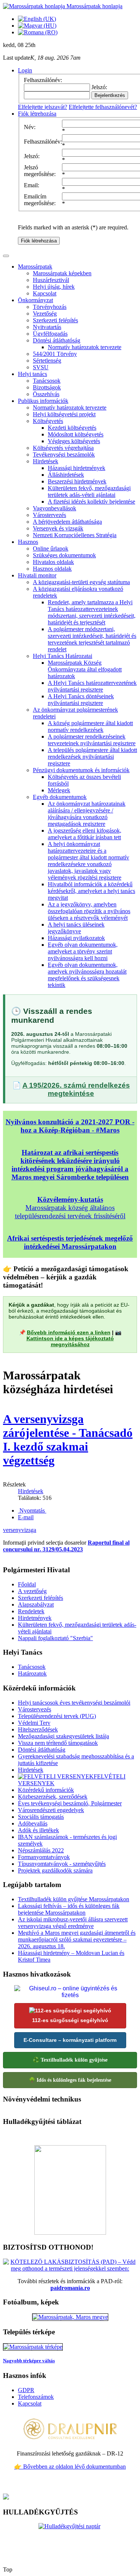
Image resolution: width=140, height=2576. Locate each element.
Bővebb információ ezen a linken (69, 1332)
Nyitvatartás (47, 327)
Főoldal (27, 1584)
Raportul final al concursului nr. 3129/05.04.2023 (66, 1546)
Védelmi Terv (34, 1723)
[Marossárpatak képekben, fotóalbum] (70, 2317)
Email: (32, 185)
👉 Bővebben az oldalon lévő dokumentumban (70, 2467)
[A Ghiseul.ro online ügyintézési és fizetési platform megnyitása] (70, 1992)
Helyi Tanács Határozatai (63, 656)
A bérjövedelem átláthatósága (67, 522)
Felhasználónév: (43, 142)
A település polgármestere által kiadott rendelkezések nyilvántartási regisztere (92, 757)
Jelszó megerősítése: (40, 171)
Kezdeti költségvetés (72, 428)
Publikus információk (43, 401)
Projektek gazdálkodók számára (55, 1870)
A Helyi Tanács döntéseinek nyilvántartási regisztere (81, 700)
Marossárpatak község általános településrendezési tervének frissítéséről (70, 1208)
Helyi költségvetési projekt (64, 414)
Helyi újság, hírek (54, 287)
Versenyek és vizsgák (58, 528)
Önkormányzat (35, 300)
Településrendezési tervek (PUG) (57, 1716)
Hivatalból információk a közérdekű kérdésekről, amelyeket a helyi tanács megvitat (91, 891)
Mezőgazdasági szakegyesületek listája (63, 1736)
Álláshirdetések (66, 475)
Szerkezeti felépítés (55, 320)
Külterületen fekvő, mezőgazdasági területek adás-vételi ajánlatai (89, 491)
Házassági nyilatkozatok (76, 938)
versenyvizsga (20, 1530)
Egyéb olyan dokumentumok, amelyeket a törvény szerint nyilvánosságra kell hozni (83, 951)
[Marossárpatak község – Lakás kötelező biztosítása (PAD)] (70, 2268)
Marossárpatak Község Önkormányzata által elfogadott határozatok (85, 669)
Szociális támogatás (41, 1817)
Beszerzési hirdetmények (77, 481)
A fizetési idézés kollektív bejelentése (91, 502)
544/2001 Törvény (55, 354)
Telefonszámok (36, 2397)
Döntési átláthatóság (57, 340)
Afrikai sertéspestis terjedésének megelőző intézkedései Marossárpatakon (70, 1242)
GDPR (26, 2390)
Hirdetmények (35, 1618)
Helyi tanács (32, 374)
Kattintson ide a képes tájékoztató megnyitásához (70, 1341)
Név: (30, 127)
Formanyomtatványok (44, 1857)
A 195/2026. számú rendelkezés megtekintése (76, 1089)
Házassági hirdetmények (77, 468)
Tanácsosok (47, 381)
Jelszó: (32, 156)
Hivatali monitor (37, 575)
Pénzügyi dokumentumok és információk (81, 770)
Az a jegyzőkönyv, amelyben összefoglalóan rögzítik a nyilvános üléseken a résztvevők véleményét (89, 911)
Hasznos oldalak (52, 569)
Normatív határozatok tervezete (85, 347)
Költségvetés (48, 421)
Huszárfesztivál (51, 280)
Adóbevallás (33, 1823)
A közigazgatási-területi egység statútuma (81, 582)
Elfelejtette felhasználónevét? (103, 107)
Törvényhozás (50, 307)
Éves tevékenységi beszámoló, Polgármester (70, 1803)
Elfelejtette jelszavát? (43, 107)
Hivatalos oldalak (53, 562)
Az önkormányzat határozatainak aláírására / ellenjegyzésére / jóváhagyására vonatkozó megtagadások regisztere (87, 814)
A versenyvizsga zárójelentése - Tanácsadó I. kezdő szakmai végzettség (68, 1440)
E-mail (26, 1517)
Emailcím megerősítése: (40, 200)
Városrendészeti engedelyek (51, 1810)
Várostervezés (49, 515)
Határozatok (32, 1674)
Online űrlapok (51, 549)
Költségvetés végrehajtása (63, 448)
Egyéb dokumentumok (60, 797)
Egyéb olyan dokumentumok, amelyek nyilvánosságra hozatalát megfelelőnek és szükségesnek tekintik (87, 975)
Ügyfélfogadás (50, 334)
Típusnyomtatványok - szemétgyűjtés (62, 1864)
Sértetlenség (47, 361)
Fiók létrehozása (39, 241)
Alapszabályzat (36, 1604)
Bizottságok (47, 387)
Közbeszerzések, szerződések (53, 1797)
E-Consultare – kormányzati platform (70, 2040)
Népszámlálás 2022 (41, 1850)
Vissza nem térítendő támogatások (58, 1743)
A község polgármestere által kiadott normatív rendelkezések (90, 726)
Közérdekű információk (46, 1790)
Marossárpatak (35, 267)
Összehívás (46, 394)
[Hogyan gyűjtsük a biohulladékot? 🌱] (70, 2233)
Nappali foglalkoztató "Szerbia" (55, 1638)
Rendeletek (31, 1611)
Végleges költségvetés (74, 441)
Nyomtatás (32, 1510)
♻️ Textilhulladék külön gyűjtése (70, 2060)
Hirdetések (46, 461)
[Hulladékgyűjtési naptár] (70, 2542)
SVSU (41, 367)
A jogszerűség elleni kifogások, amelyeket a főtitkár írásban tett (85, 834)
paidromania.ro (70, 2288)
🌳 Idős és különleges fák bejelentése (70, 2080)
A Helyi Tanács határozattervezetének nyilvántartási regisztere (92, 686)
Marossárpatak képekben (62, 273)
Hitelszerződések (38, 1729)
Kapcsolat (45, 293)
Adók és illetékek (38, 1830)
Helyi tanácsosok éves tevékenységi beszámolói (74, 1703)
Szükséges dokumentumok (64, 555)
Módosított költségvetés (76, 434)
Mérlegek (59, 790)
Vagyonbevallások (55, 508)
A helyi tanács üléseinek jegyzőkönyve (76, 928)
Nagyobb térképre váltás (29, 2361)
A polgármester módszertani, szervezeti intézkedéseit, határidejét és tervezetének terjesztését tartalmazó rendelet (92, 639)
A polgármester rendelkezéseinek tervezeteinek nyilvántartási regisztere (92, 740)
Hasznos (28, 542)
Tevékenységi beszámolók (64, 455)
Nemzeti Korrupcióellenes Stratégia (75, 535)
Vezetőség (45, 314)
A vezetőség (32, 1591)
